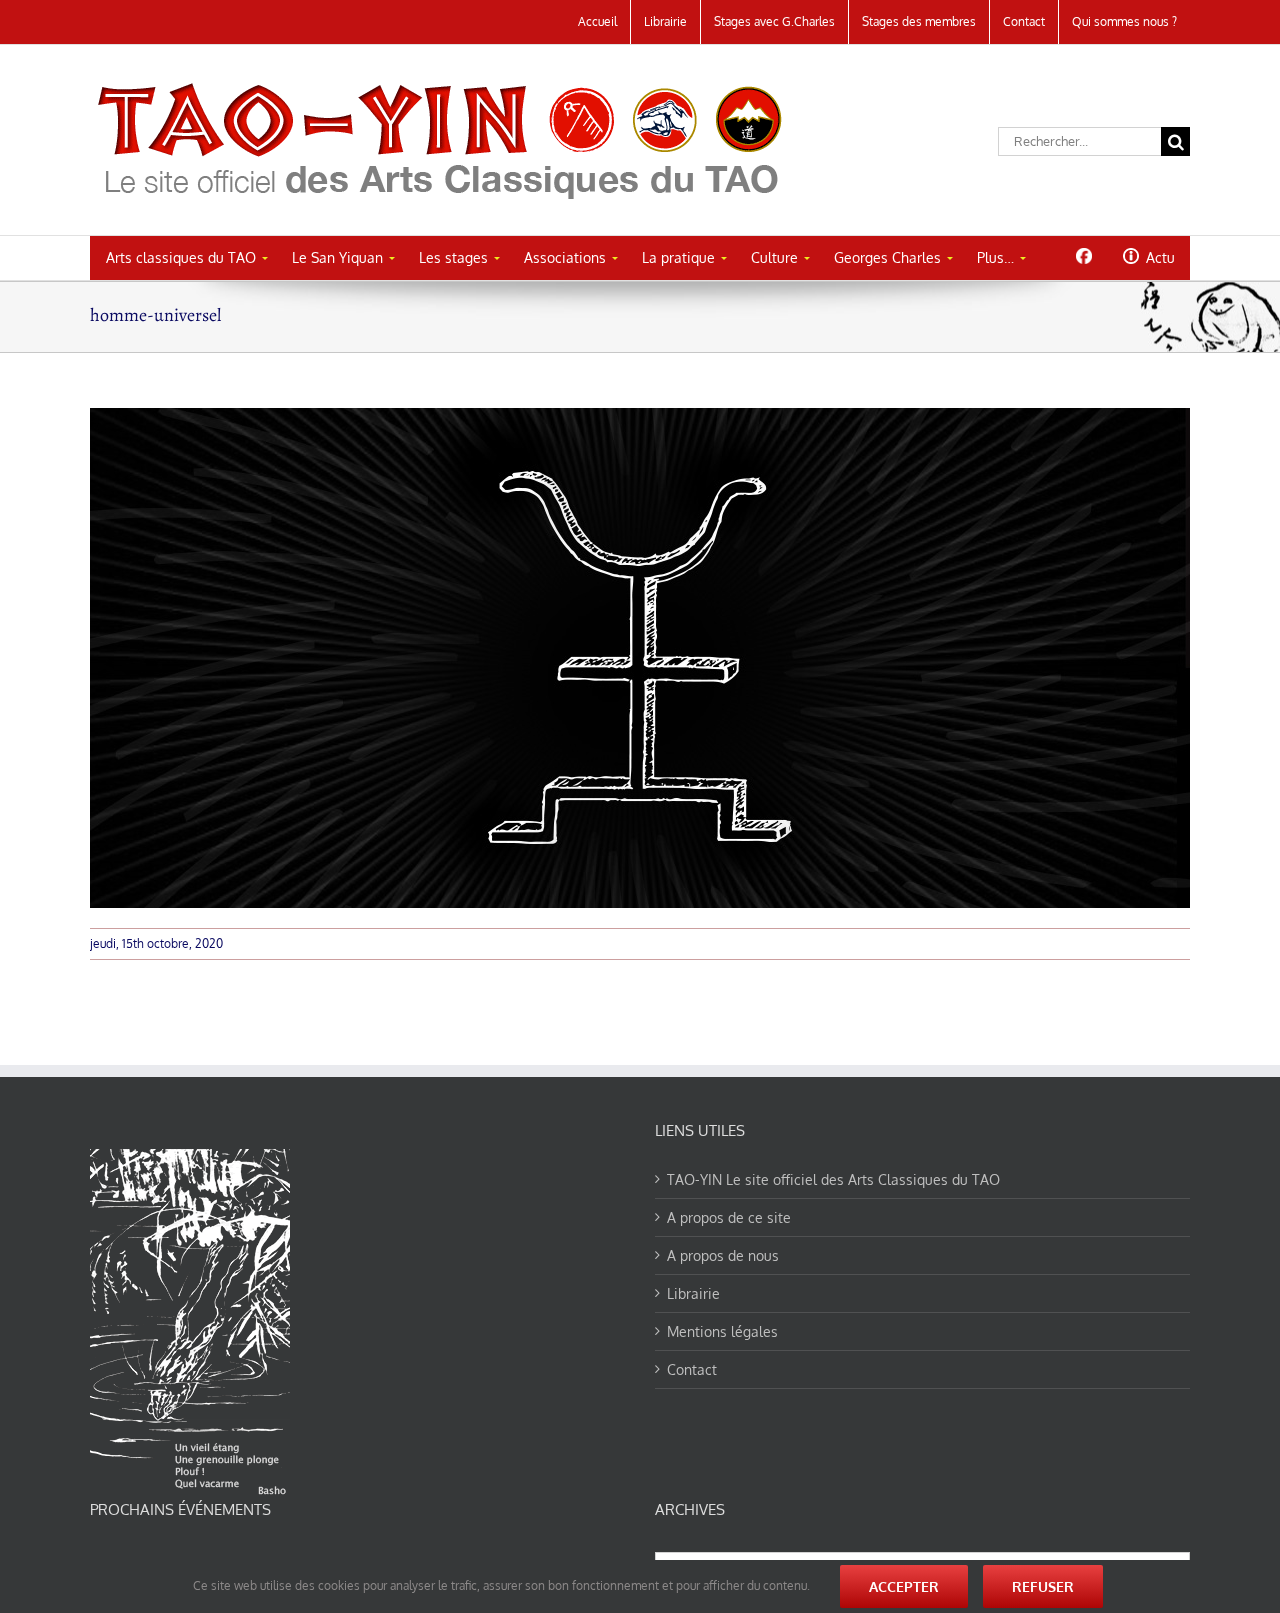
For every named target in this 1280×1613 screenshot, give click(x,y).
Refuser (1043, 1586)
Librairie (693, 1293)
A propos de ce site (729, 1217)
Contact (692, 1369)
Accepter (904, 1586)
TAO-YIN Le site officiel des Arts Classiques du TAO (833, 1179)
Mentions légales (722, 1331)
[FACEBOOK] (1083, 256)
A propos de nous (723, 1255)
